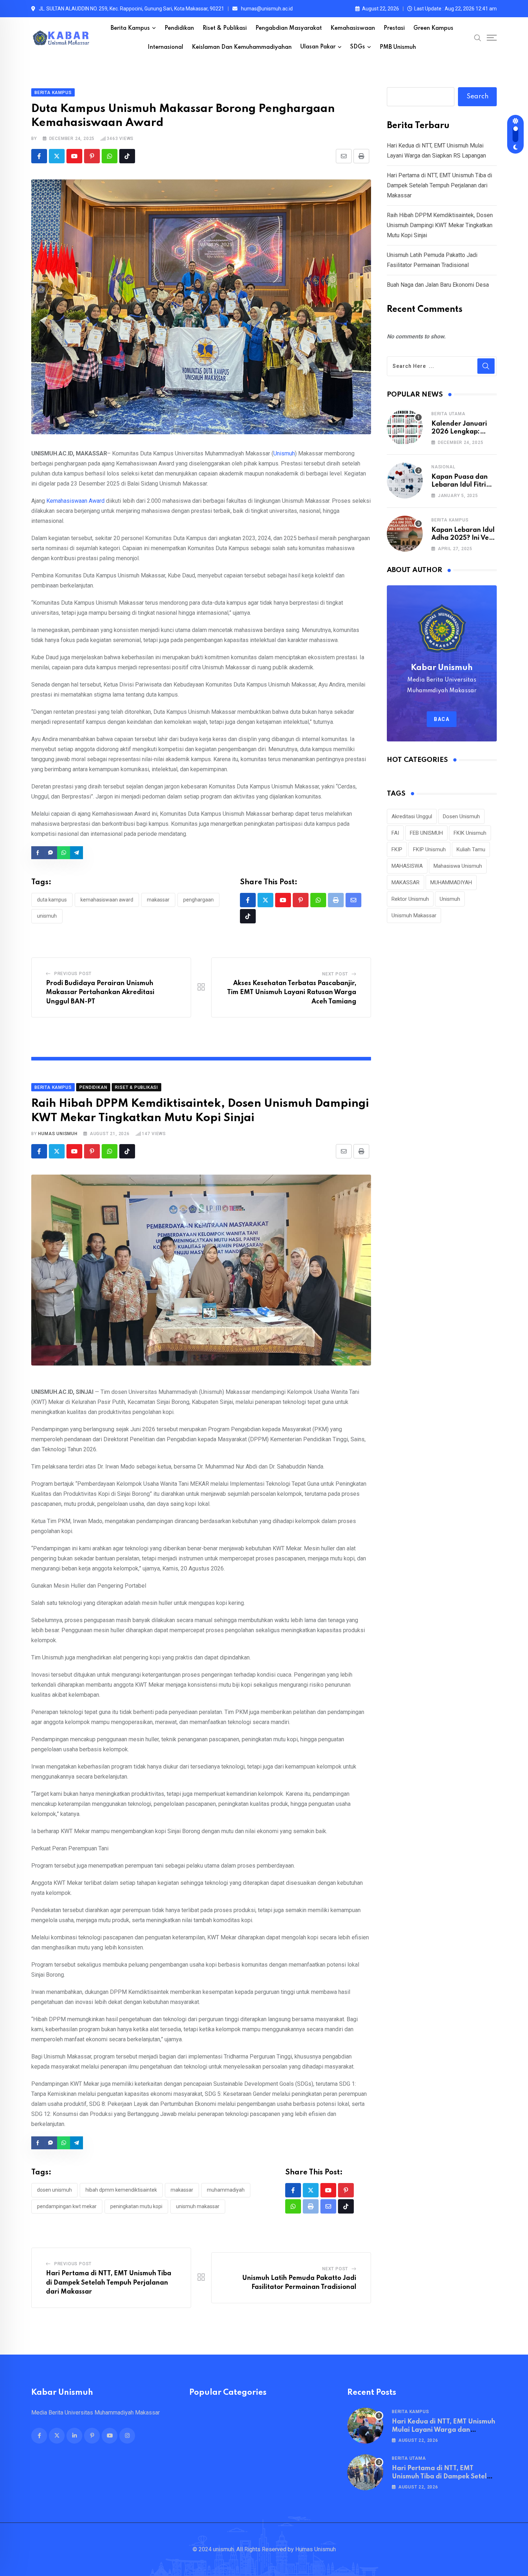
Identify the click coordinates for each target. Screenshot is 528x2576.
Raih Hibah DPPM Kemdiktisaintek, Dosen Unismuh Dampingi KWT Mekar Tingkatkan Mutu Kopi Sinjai (440, 225)
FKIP (397, 849)
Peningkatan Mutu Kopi (136, 2206)
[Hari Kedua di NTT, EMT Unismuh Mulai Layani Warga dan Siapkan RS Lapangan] (365, 2426)
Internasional (165, 47)
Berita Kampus (130, 28)
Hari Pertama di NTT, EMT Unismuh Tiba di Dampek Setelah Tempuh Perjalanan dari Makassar (109, 2283)
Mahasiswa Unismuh (458, 866)
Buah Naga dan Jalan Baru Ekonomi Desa (438, 285)
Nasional (443, 467)
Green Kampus (433, 28)
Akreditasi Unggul (412, 816)
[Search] (478, 38)
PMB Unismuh (398, 47)
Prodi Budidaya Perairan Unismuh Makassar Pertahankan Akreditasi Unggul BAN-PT (100, 992)
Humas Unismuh (58, 1134)
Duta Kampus (52, 900)
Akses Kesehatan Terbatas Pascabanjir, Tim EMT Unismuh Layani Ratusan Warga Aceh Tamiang (292, 992)
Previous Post (73, 974)
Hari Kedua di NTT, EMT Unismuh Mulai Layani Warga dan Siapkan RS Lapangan (444, 2430)
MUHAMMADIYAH (226, 2190)
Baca (442, 719)
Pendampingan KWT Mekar (67, 2206)
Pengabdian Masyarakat (289, 28)
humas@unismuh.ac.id (267, 9)
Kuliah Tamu (471, 849)
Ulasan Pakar (318, 47)
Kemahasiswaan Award (75, 501)
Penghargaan (198, 900)
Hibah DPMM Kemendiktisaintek (121, 2190)
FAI (395, 833)
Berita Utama (448, 414)
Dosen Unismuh (54, 2190)
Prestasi (394, 28)
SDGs (358, 47)
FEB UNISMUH (426, 833)
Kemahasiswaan (353, 28)
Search (478, 97)
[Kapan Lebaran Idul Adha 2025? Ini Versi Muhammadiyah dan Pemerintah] (405, 534)
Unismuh (284, 453)
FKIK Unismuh (470, 833)
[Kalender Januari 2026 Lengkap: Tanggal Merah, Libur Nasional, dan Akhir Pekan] (405, 427)
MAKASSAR (158, 900)
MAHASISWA (407, 866)
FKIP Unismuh (429, 849)
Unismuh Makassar (198, 2206)
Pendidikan (179, 28)
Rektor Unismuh (410, 899)
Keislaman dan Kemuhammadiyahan (242, 47)
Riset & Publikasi (225, 28)
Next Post (335, 974)
